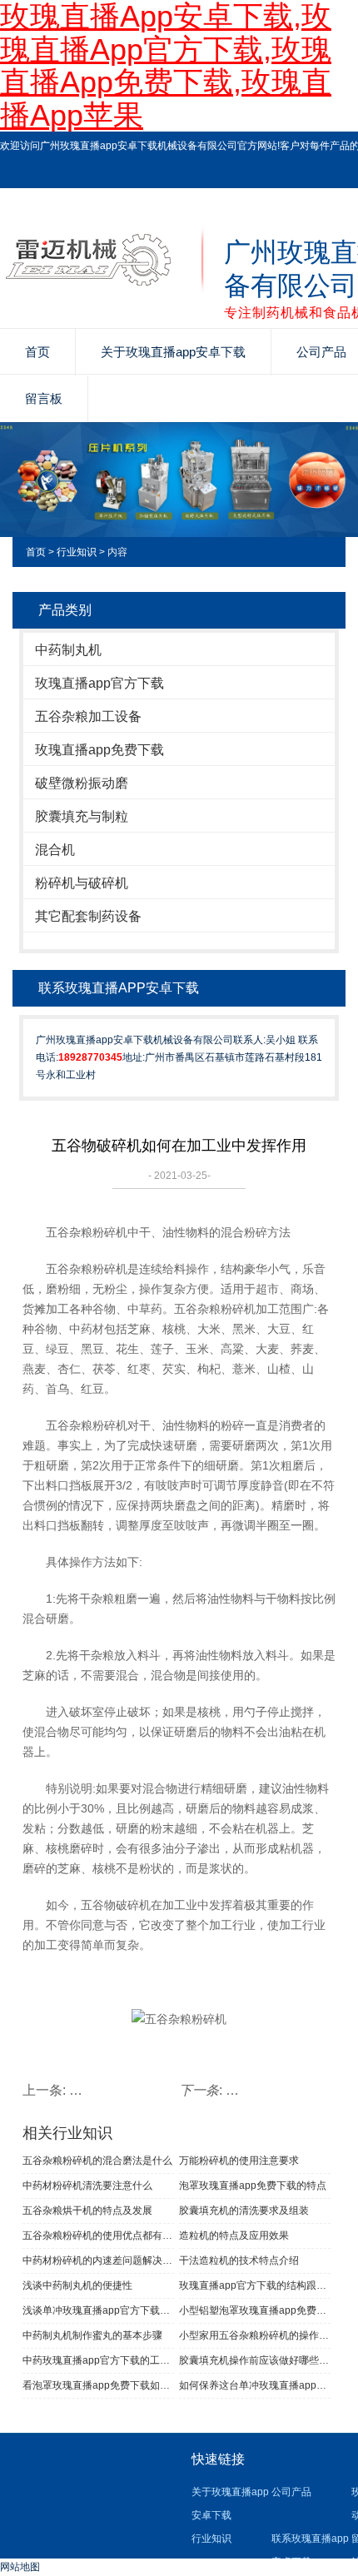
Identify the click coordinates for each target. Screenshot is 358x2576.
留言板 (44, 398)
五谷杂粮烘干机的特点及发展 (87, 2210)
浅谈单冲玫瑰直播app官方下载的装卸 (98, 2310)
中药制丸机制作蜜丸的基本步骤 (92, 2335)
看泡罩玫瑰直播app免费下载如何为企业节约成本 (98, 2385)
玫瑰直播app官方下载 (99, 683)
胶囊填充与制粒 (82, 816)
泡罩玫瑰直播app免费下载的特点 (253, 2186)
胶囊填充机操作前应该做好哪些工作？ (255, 2360)
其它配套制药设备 (88, 916)
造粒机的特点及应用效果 (234, 2235)
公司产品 (291, 2492)
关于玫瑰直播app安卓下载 (173, 352)
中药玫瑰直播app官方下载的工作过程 (98, 2360)
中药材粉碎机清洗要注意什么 (87, 2186)
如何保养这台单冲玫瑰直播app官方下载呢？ (255, 2385)
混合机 (55, 850)
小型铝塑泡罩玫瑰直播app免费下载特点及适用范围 (255, 2310)
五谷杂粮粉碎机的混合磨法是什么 (97, 2161)
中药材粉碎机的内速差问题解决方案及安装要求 (98, 2260)
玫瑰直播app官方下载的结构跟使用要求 (255, 2285)
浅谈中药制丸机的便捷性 (77, 2285)
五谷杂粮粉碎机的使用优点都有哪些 (98, 2235)
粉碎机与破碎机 (82, 883)
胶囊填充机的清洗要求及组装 (244, 2210)
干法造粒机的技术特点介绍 (239, 2260)
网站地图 (20, 2567)
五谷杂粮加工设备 (88, 716)
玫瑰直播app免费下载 (99, 750)
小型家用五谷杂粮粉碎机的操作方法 (255, 2335)
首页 (37, 352)
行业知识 (77, 552)
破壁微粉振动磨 (82, 783)
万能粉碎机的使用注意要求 (239, 2161)
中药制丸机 (68, 650)
